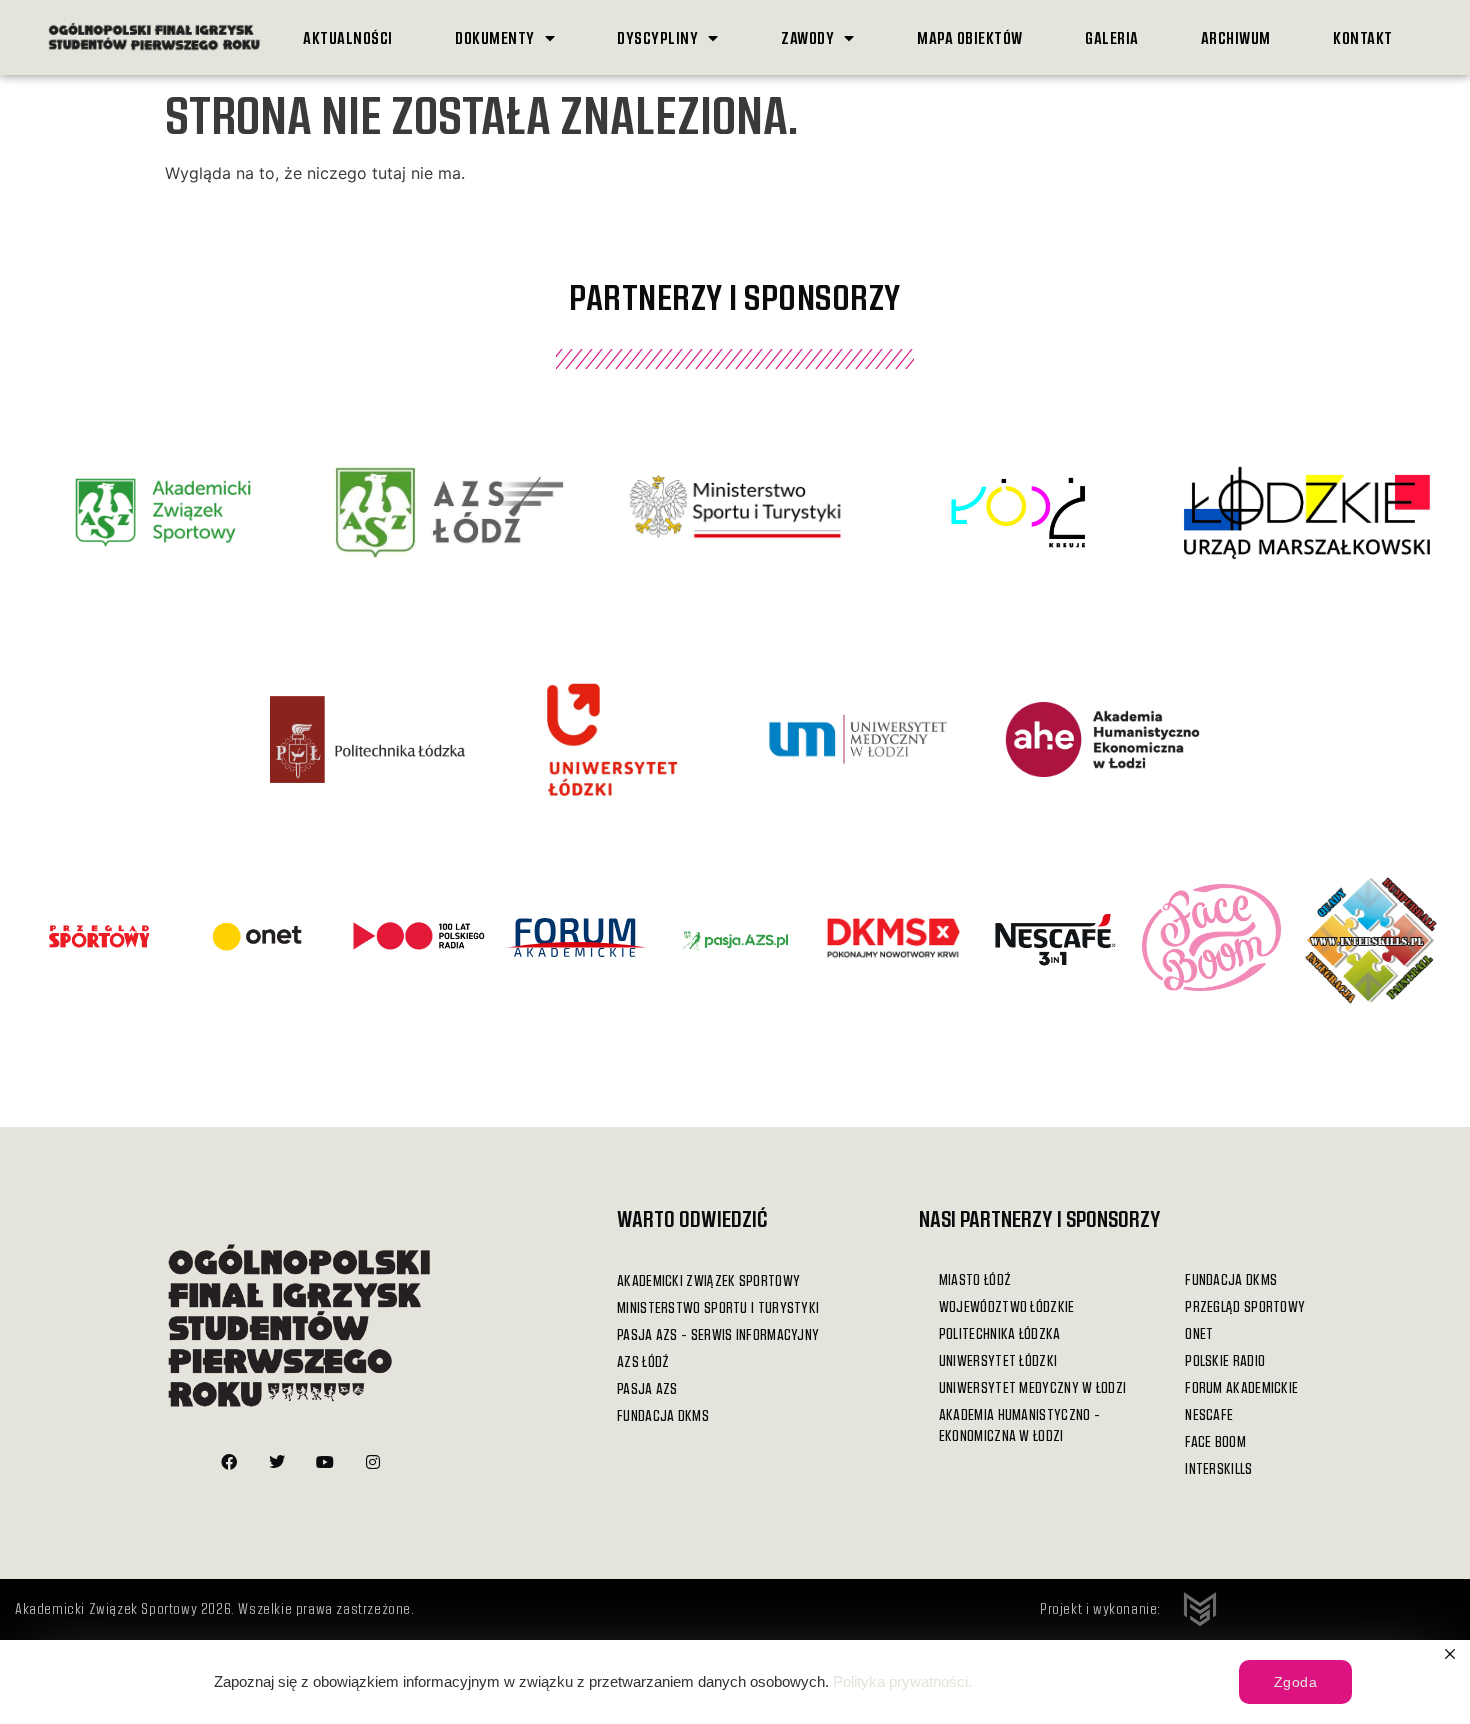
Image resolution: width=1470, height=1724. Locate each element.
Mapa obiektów (970, 37)
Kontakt (1363, 37)
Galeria (1112, 37)
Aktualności (348, 37)
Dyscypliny (657, 37)
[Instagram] (373, 1462)
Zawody (807, 37)
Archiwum (1236, 37)
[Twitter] (277, 1462)
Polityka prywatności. (902, 1681)
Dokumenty (495, 37)
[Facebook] (229, 1462)
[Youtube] (325, 1462)
